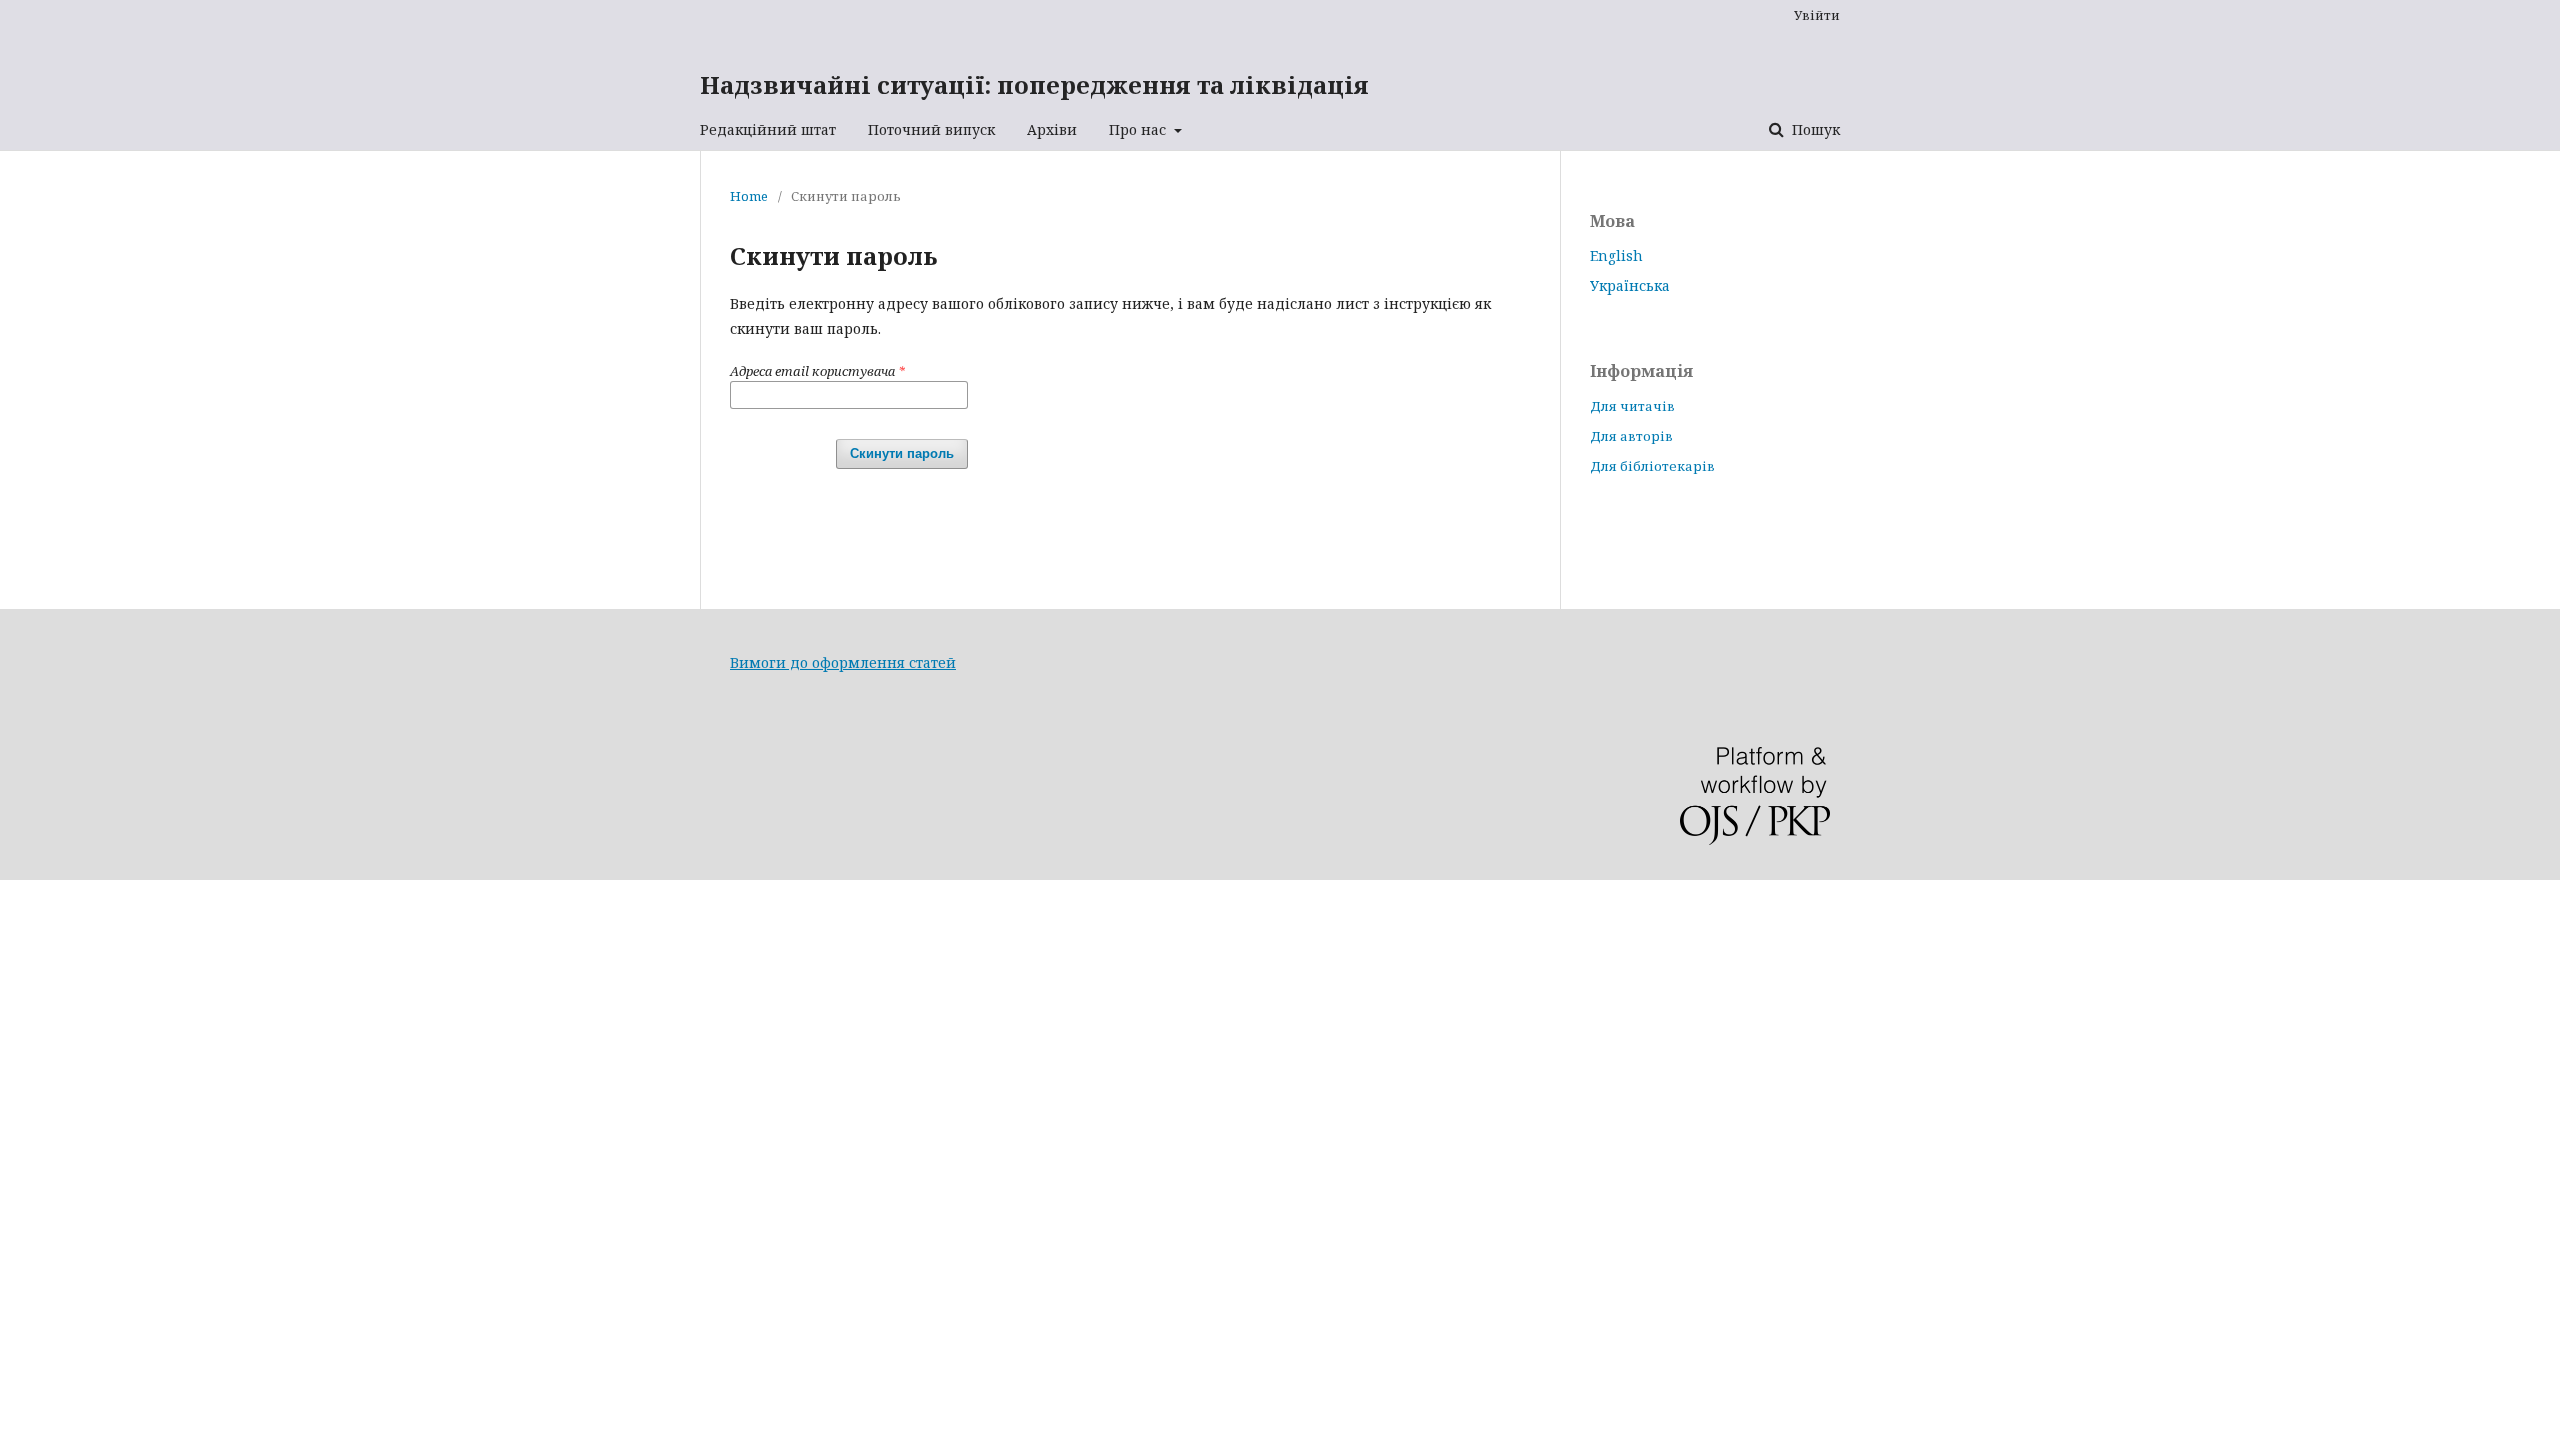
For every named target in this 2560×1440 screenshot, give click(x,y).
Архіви (1052, 129)
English (1616, 255)
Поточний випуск (931, 129)
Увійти (1817, 15)
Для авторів (1631, 436)
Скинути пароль (902, 453)
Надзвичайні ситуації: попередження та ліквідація (1034, 84)
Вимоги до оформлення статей (843, 662)
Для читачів (1632, 406)
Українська (1630, 285)
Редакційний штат (768, 129)
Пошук (1814, 129)
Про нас (1139, 129)
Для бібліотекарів (1652, 466)
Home (749, 196)
